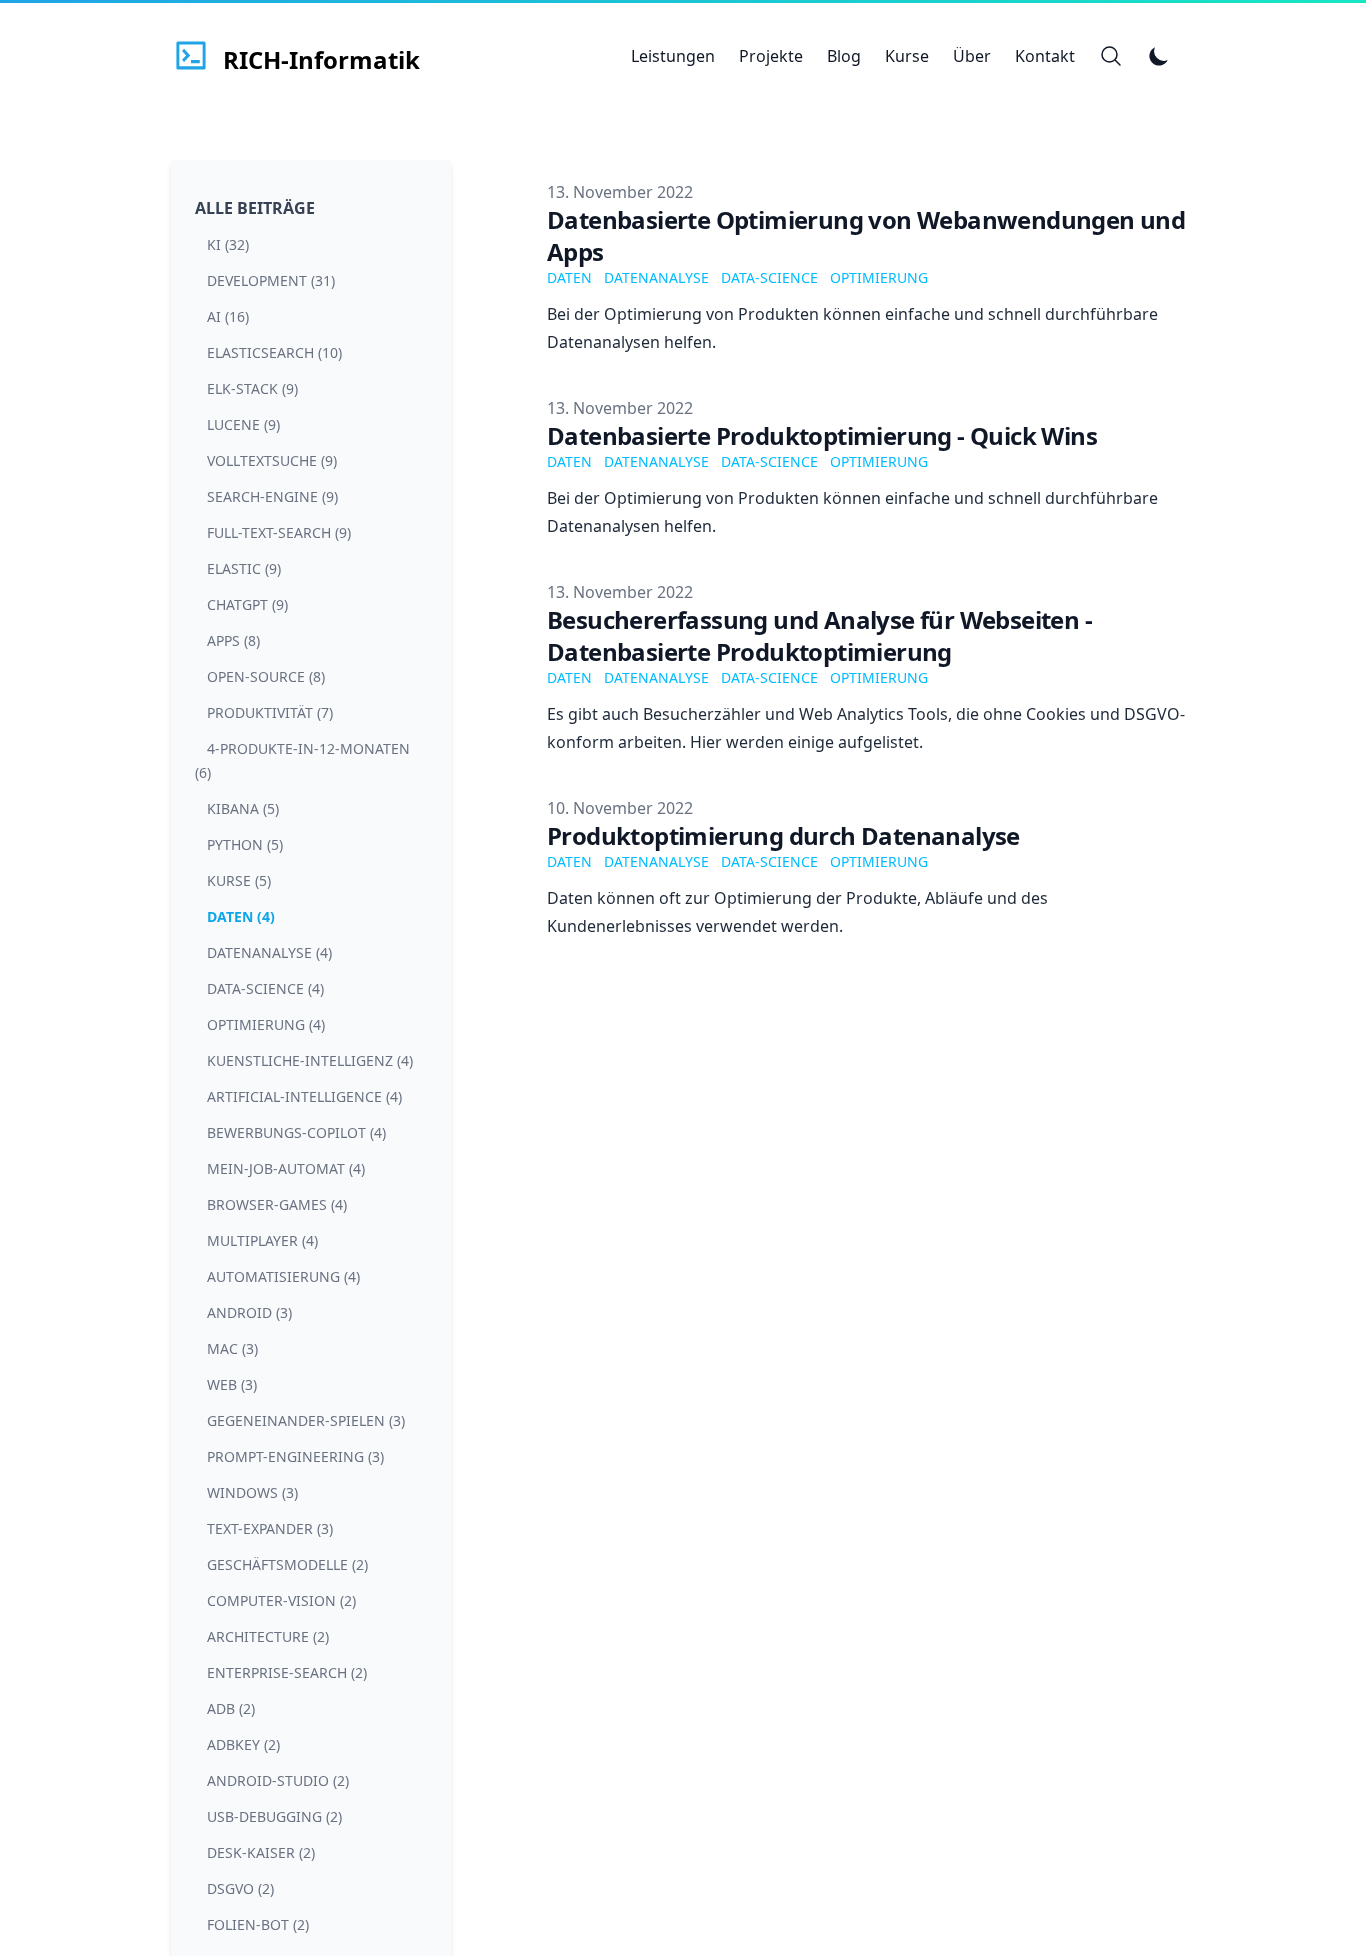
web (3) (232, 1384)
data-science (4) (265, 988)
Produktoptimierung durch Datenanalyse (783, 835)
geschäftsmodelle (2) (287, 1564)
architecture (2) (268, 1636)
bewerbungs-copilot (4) (296, 1132)
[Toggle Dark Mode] (1159, 56)
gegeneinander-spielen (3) (306, 1420)
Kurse (907, 56)
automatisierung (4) (283, 1276)
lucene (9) (243, 424)
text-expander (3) (270, 1528)
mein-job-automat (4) (286, 1168)
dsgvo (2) (240, 1888)
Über (972, 56)
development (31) (271, 280)
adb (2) (231, 1708)
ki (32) (228, 244)
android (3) (249, 1312)
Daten (569, 277)
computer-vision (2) (281, 1600)
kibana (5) (243, 808)
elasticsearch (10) (274, 352)
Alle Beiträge (255, 208)
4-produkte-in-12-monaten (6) (302, 760)
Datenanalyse (656, 277)
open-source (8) (266, 676)
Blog (844, 56)
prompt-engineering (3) (295, 1456)
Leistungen (673, 56)
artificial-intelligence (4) (304, 1096)
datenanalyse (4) (269, 952)
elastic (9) (244, 568)
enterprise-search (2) (287, 1672)
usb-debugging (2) (274, 1816)
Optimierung (879, 277)
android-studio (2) (278, 1780)
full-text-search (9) (279, 532)
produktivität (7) (270, 712)
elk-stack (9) (252, 388)
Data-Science (769, 277)
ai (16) (228, 316)
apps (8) (233, 640)
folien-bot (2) (258, 1924)
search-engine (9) (272, 496)
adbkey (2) (243, 1744)
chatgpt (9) (247, 604)
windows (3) (252, 1492)
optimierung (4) (266, 1024)
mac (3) (232, 1348)
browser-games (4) (277, 1204)
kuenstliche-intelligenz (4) (310, 1060)
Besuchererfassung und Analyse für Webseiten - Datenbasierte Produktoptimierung (819, 635)
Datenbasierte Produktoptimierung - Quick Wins (822, 435)
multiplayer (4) (262, 1240)
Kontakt (1045, 56)
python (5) (245, 844)
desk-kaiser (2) (261, 1852)
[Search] (1111, 56)
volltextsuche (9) (272, 460)
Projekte (771, 56)
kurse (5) (239, 880)
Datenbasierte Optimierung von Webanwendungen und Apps (866, 235)
